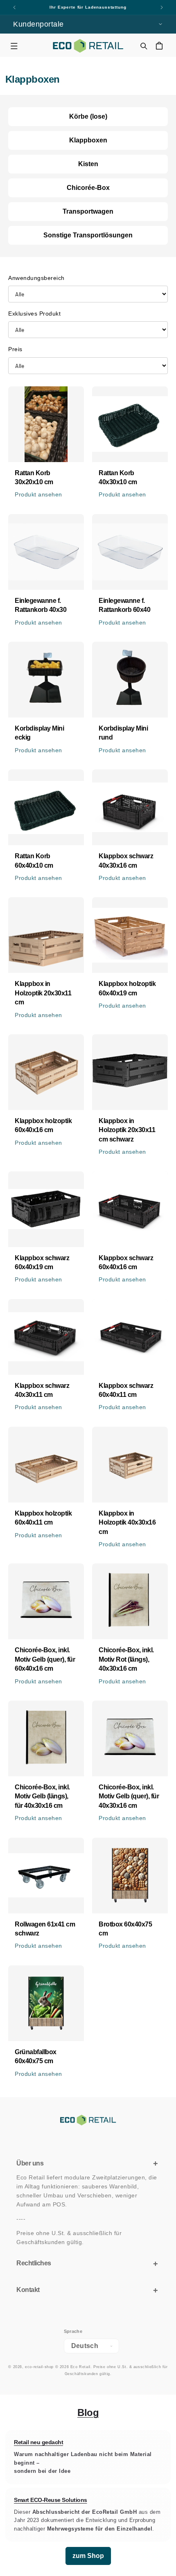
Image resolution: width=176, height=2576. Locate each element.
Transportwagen (88, 211)
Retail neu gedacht (38, 2442)
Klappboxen (88, 140)
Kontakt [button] (28, 2290)
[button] (14, 46)
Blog (88, 2412)
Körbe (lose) (88, 116)
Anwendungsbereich (36, 278)
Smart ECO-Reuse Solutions (51, 2500)
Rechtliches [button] (34, 2263)
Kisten (88, 164)
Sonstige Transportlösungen (88, 235)
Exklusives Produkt (34, 314)
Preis (15, 349)
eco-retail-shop (39, 2367)
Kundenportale (38, 24)
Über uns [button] (30, 2163)
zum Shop (88, 2556)
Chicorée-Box (88, 188)
